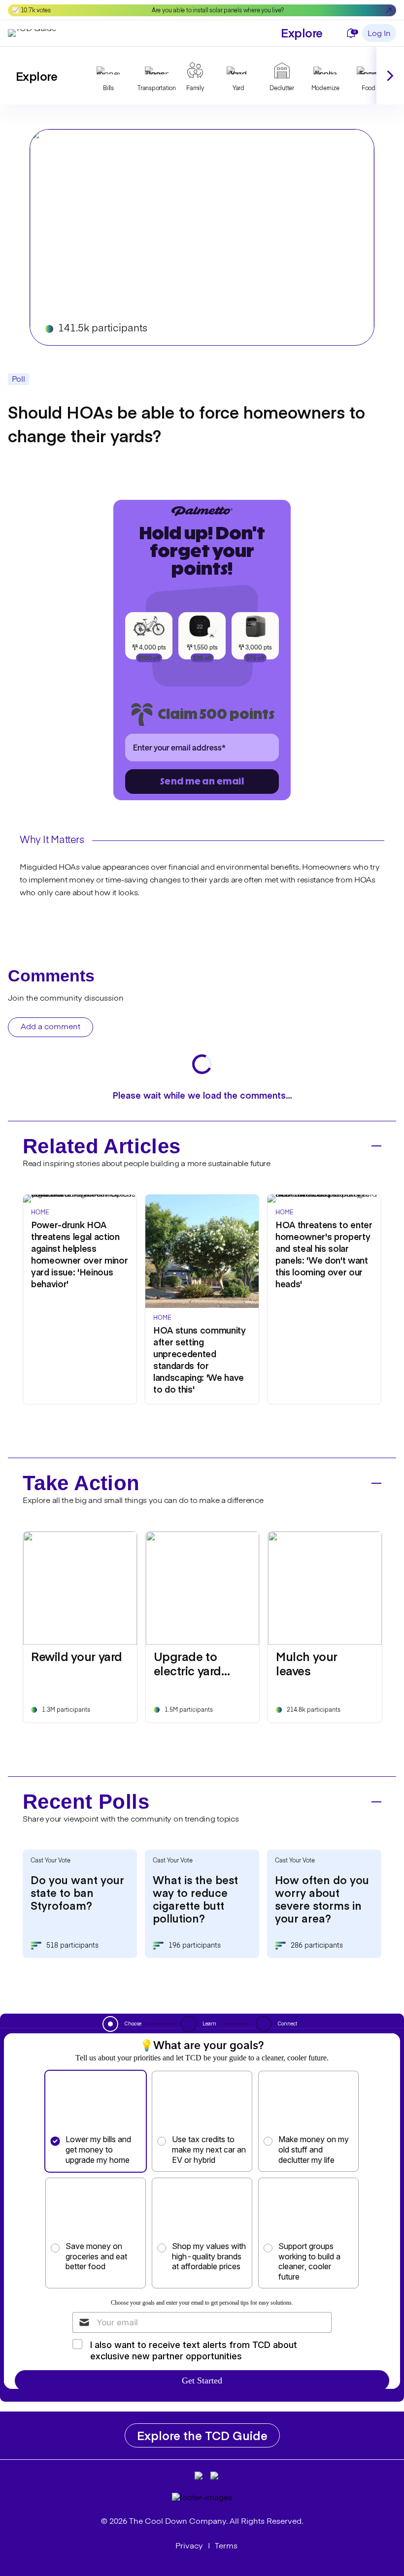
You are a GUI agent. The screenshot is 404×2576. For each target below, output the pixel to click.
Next (390, 76)
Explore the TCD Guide (202, 2435)
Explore (302, 32)
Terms (226, 2546)
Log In (379, 34)
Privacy (189, 2546)
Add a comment (50, 1027)
